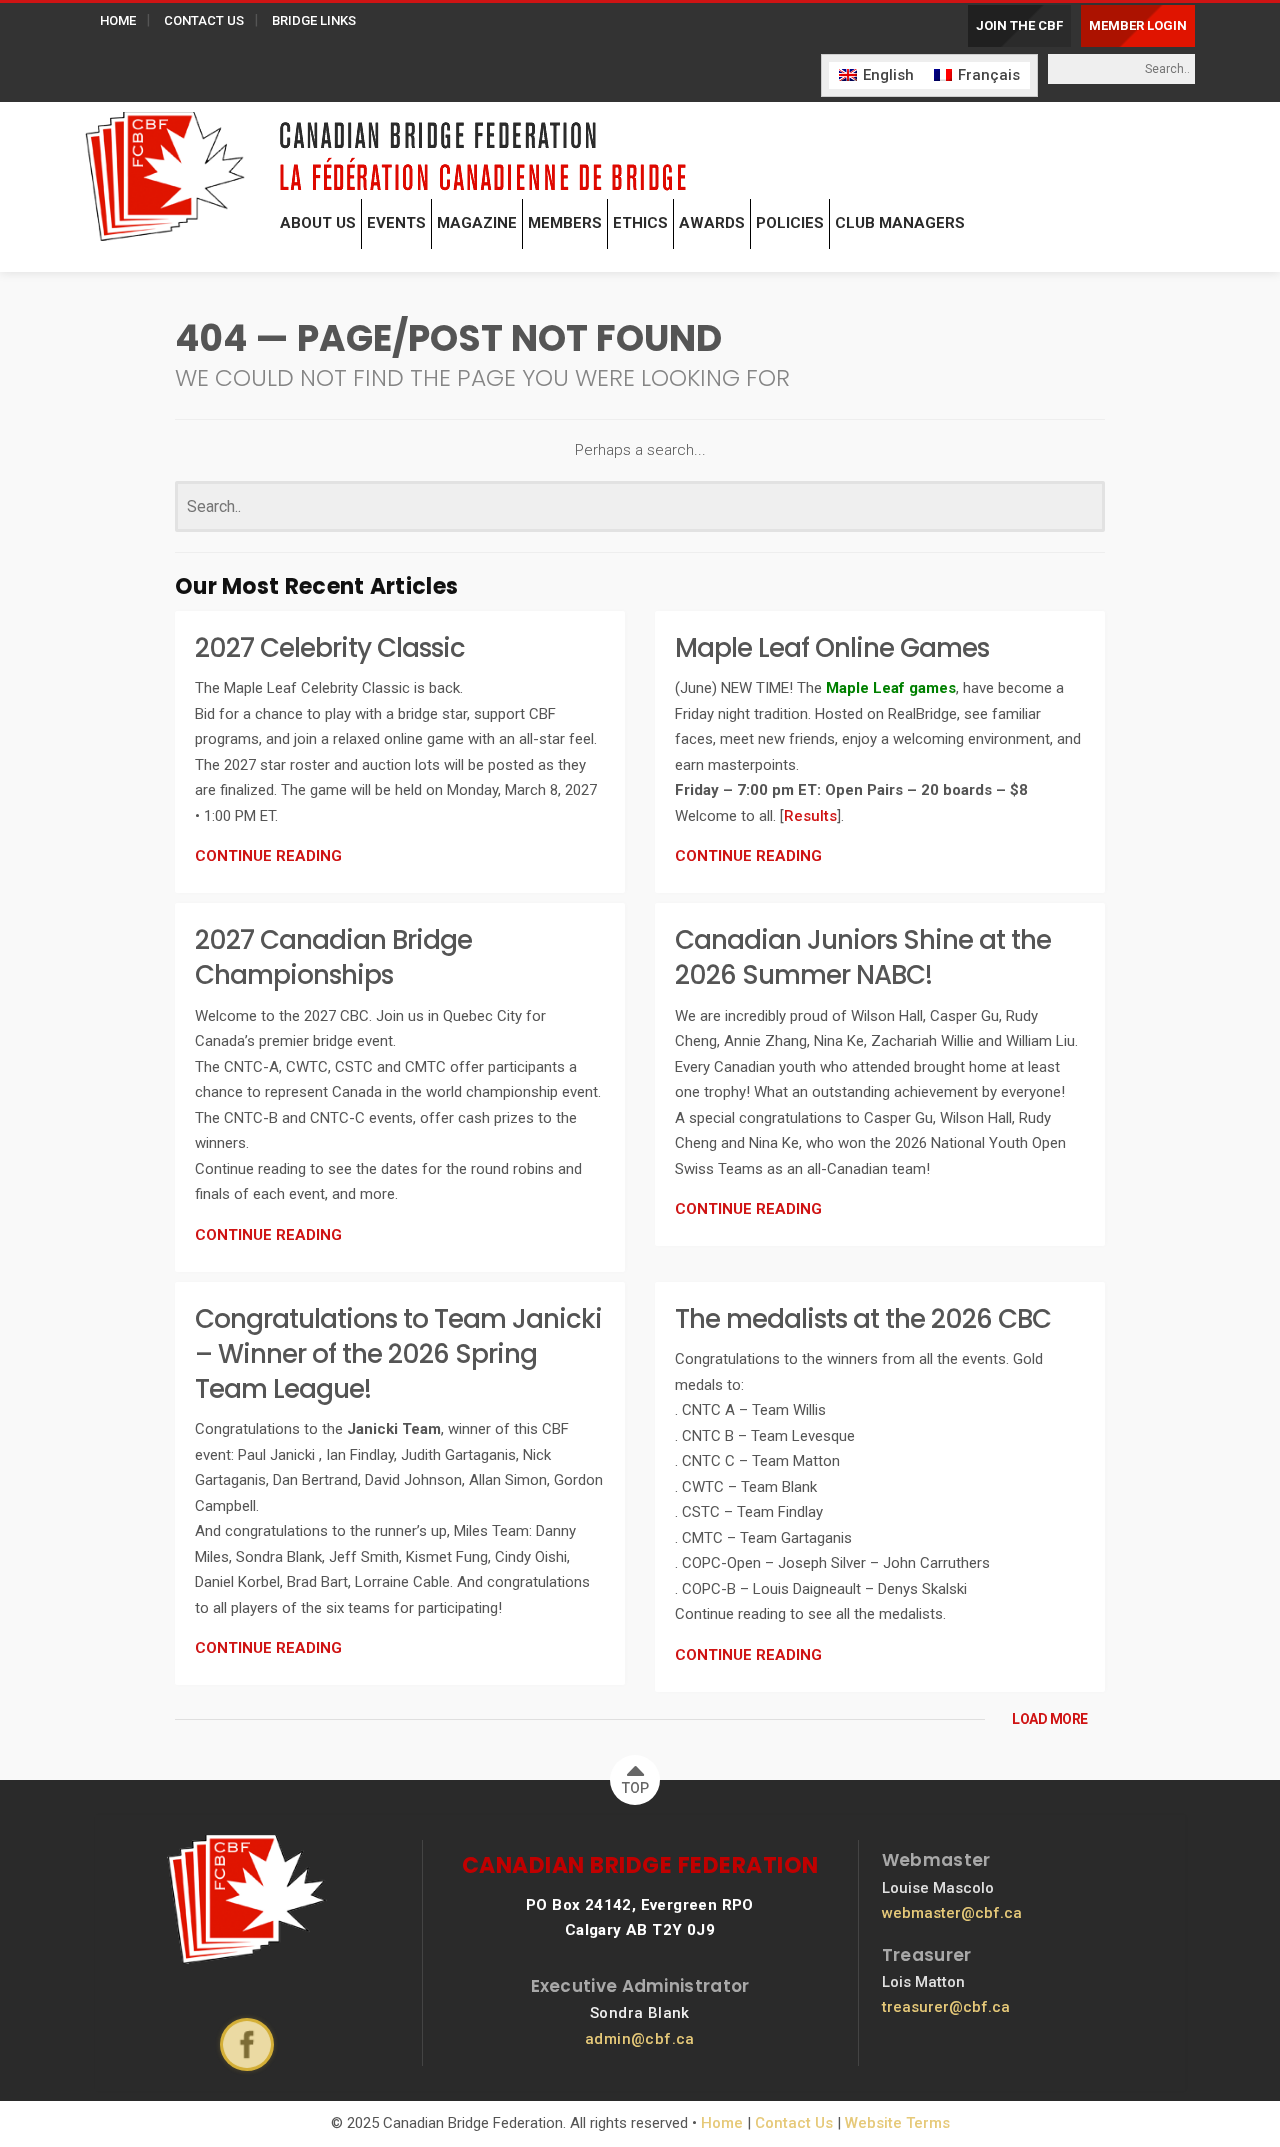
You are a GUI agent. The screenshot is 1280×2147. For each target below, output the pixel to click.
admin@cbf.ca (640, 2039)
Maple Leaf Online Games (832, 648)
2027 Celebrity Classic (330, 648)
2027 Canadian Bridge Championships (333, 957)
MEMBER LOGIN (1138, 25)
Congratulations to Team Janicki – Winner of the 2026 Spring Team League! (398, 1354)
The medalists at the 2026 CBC (863, 1319)
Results (810, 816)
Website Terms (897, 2123)
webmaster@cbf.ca (952, 1913)
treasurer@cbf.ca (946, 2007)
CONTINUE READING (268, 856)
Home (722, 2123)
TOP (635, 1788)
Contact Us (794, 2123)
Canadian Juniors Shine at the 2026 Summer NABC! (863, 957)
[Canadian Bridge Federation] (165, 172)
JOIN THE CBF (1019, 25)
